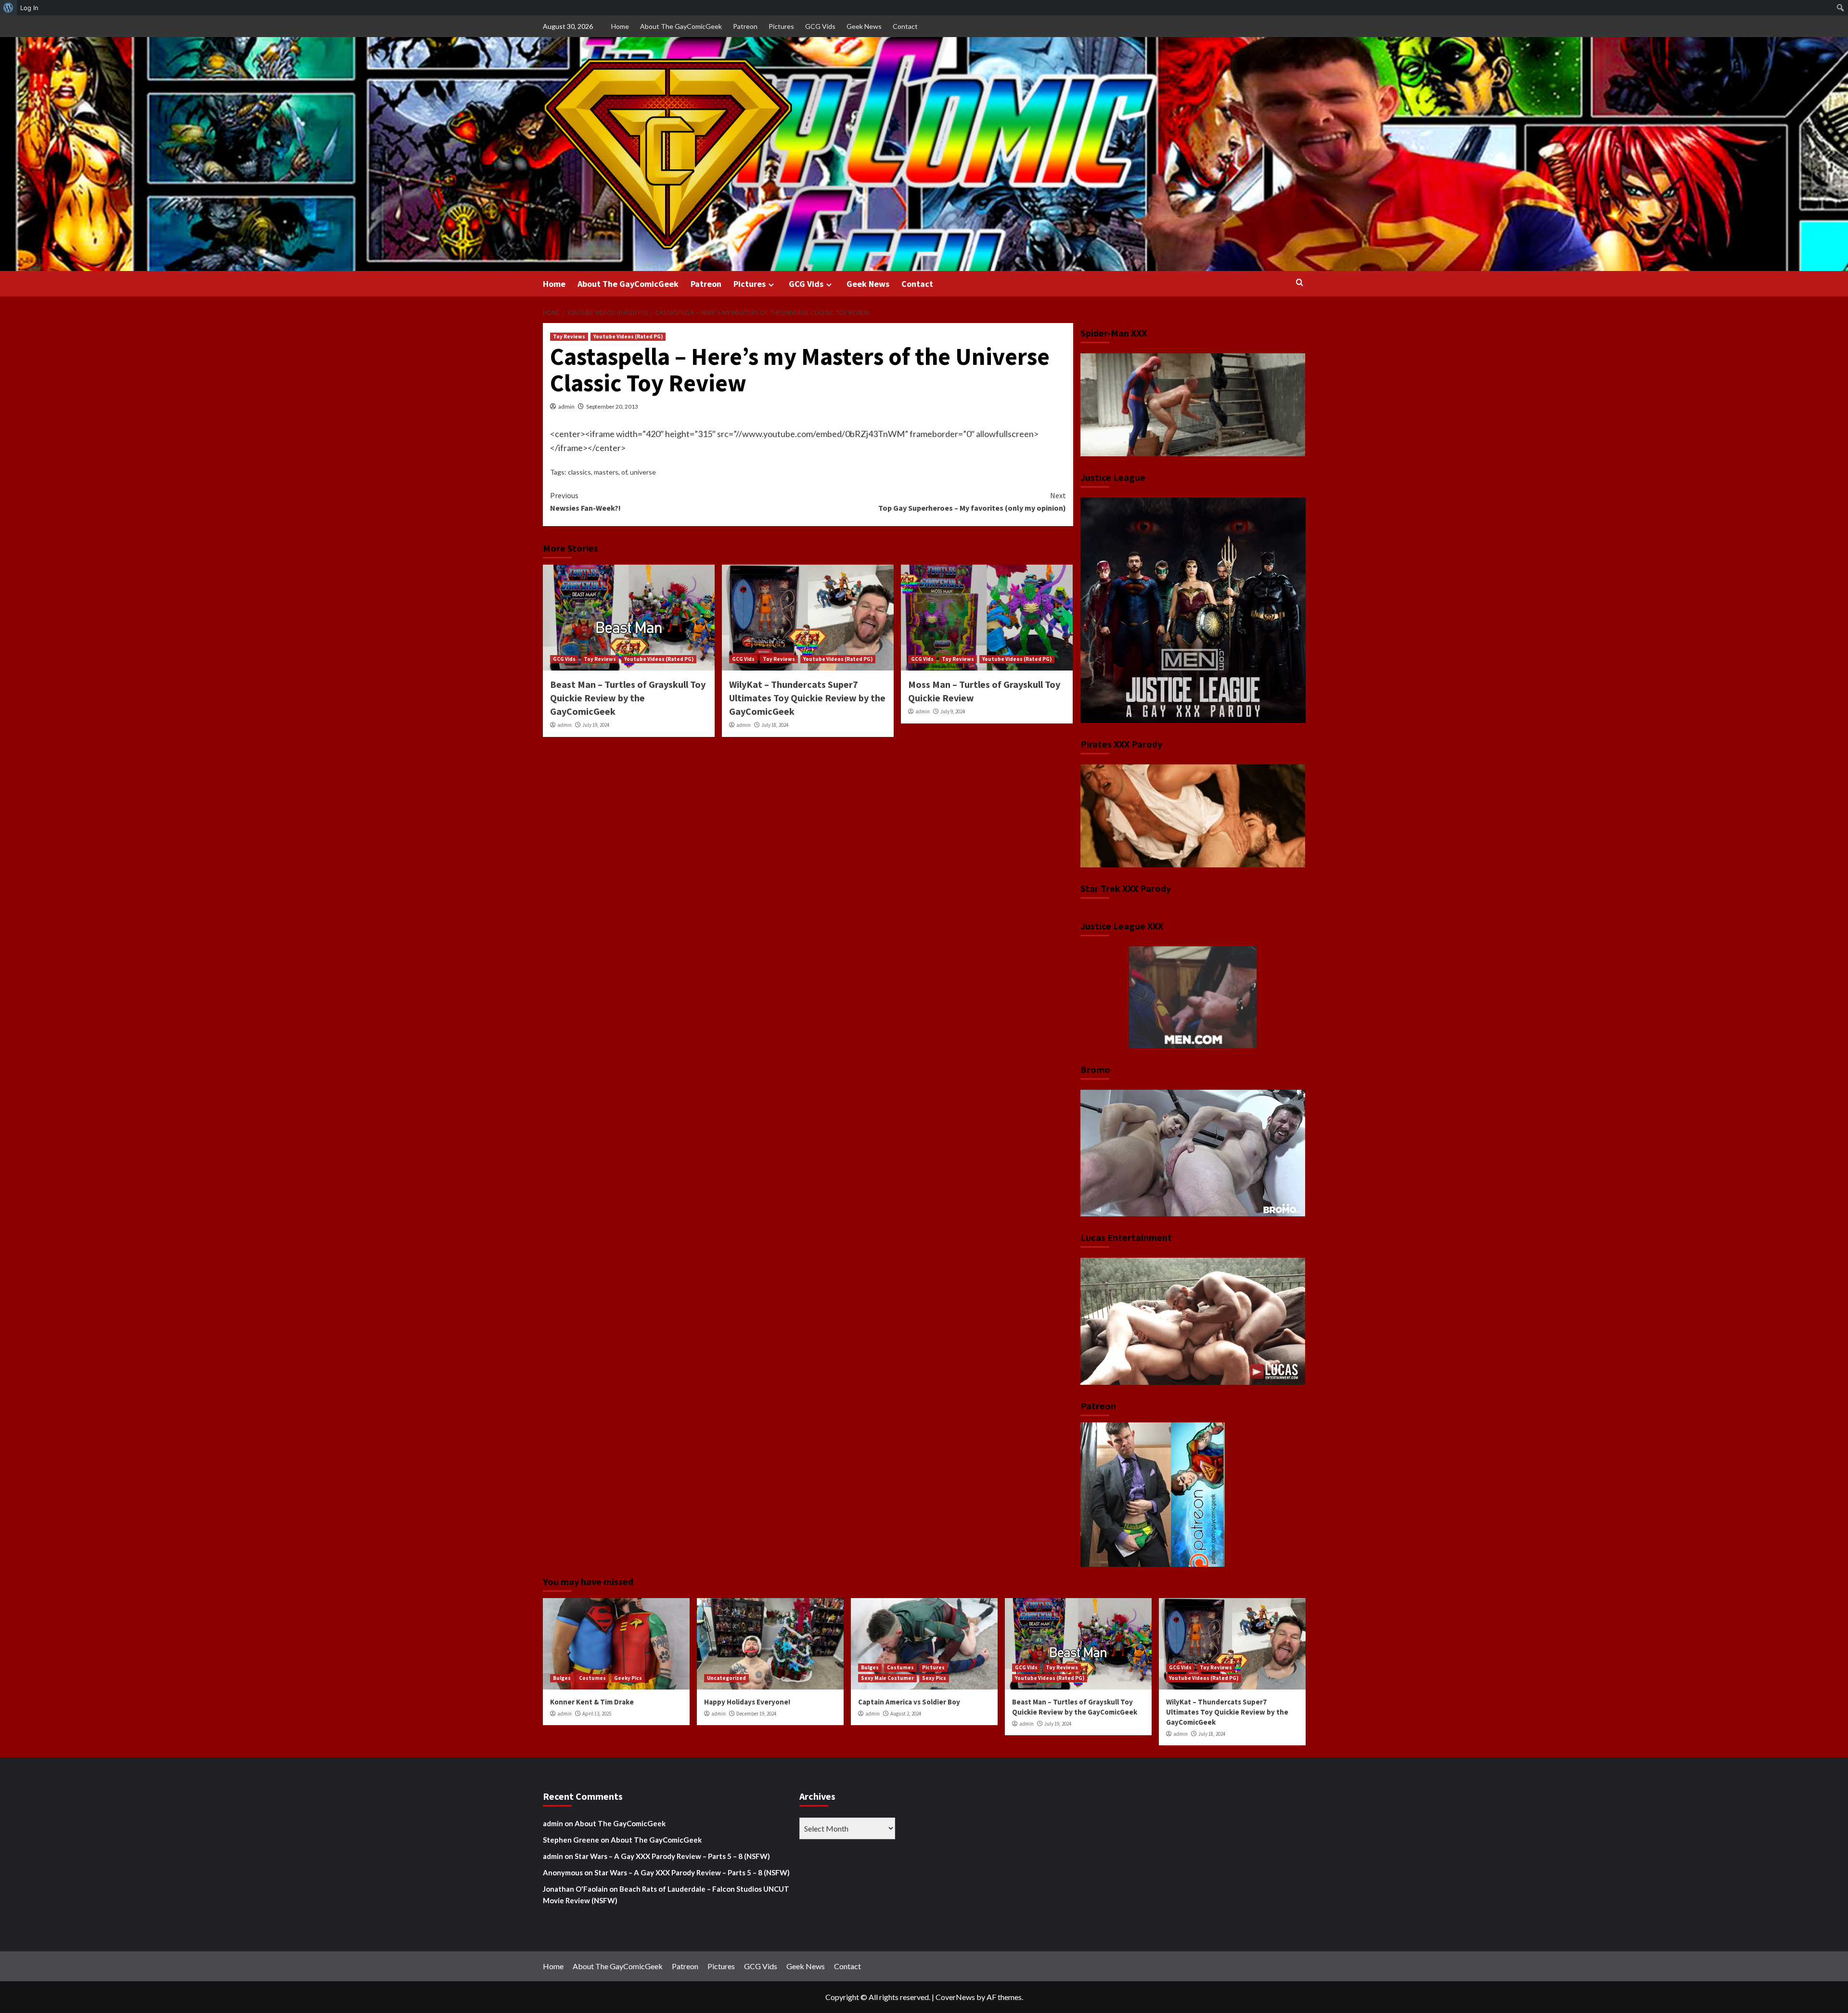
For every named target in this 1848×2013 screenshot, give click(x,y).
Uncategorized (726, 1678)
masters (606, 472)
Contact (905, 26)
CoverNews (955, 1997)
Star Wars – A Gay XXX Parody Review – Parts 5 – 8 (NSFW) (672, 1856)
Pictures (781, 26)
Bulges (562, 1678)
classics (579, 472)
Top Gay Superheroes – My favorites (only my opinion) (972, 502)
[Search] (1300, 283)
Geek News (864, 26)
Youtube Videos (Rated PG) (628, 336)
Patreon (745, 26)
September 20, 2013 (612, 406)
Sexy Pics (934, 1678)
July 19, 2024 (596, 725)
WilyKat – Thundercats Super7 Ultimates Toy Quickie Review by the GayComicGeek (807, 698)
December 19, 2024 (756, 1714)
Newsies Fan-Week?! (585, 502)
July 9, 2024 (953, 711)
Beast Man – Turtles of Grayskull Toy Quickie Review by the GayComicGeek (628, 698)
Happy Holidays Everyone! (747, 1702)
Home (620, 26)
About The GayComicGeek (681, 26)
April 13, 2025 (597, 1714)
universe (643, 472)
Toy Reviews (569, 336)
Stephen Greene (571, 1840)
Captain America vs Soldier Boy (909, 1702)
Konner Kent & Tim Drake (592, 1702)
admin (566, 406)
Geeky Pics (628, 1678)
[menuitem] (8, 8)
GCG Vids (820, 26)
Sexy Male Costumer (887, 1678)
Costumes (592, 1678)
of (624, 472)
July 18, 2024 (775, 725)
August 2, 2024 (906, 1714)
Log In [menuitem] (29, 8)
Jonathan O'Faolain (575, 1889)
